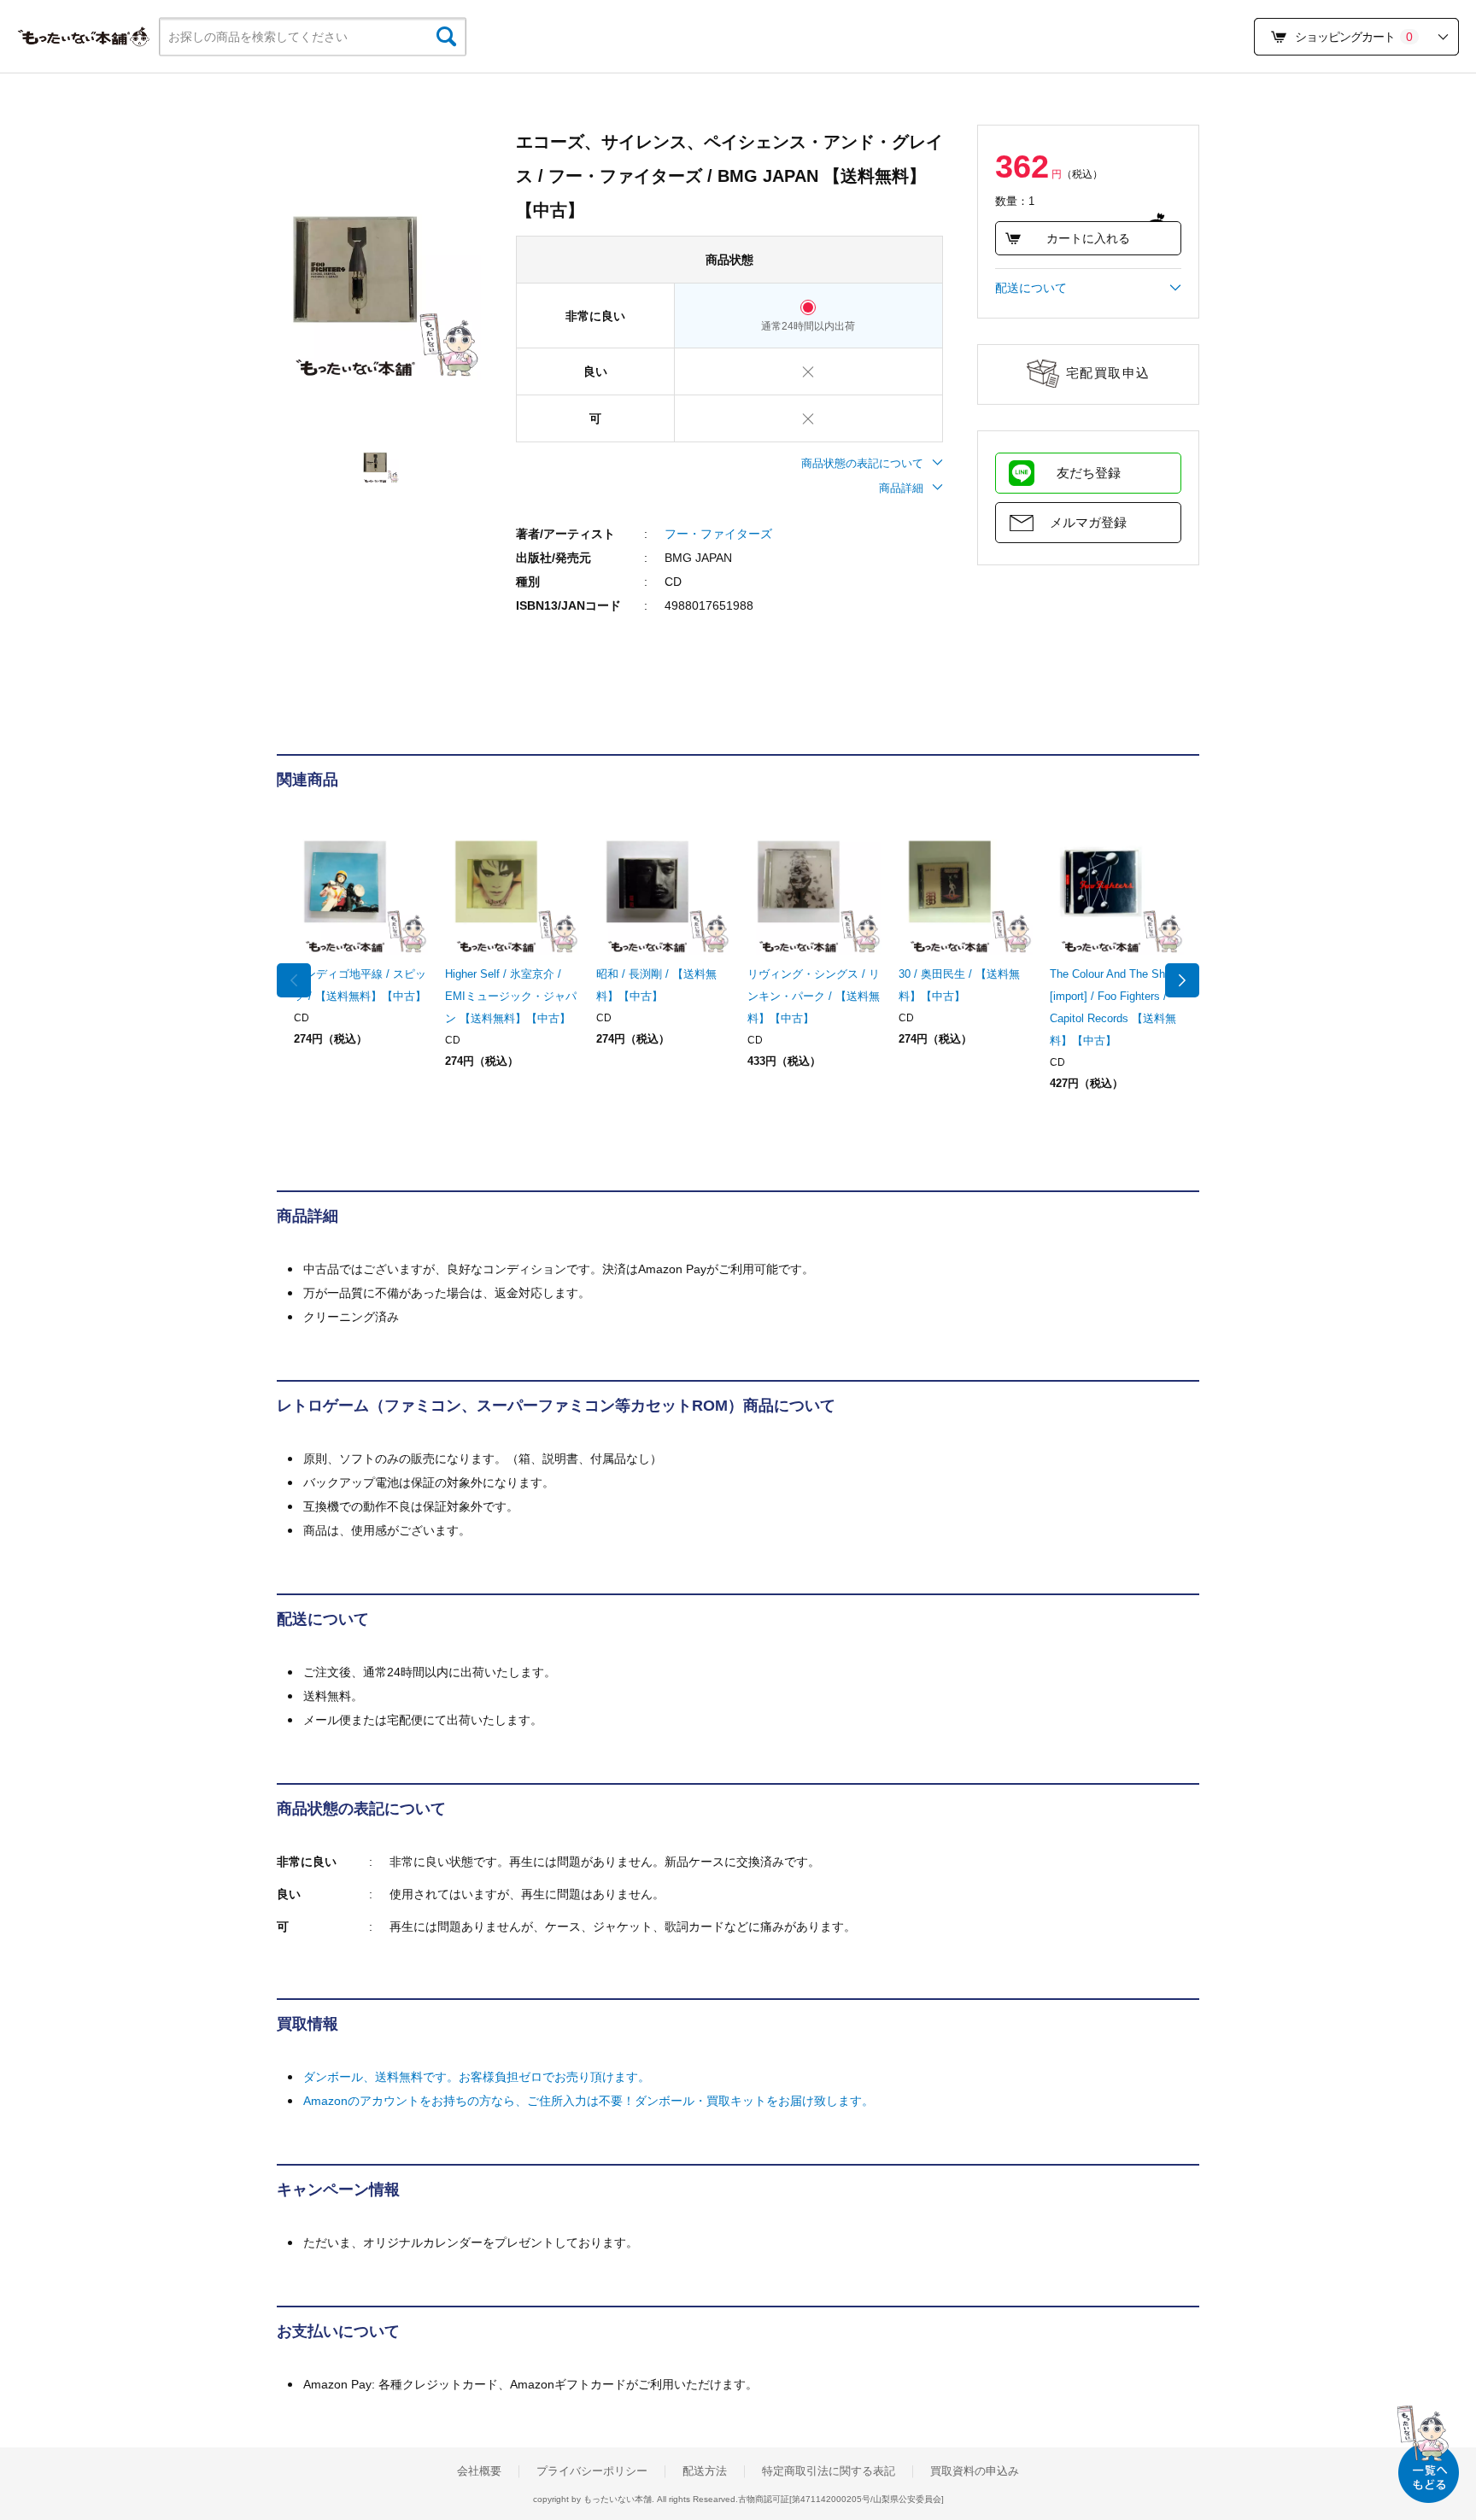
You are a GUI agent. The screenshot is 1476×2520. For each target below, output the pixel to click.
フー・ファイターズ (718, 534)
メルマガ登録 (1088, 522)
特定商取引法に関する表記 (829, 2471)
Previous (294, 980)
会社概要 (479, 2471)
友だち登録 (1089, 473)
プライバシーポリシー (592, 2471)
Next (1182, 980)
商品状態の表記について (862, 463)
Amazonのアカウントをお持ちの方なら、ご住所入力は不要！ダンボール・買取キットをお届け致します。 (589, 2101)
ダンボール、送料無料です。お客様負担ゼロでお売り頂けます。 (477, 2077)
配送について (1031, 288)
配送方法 (705, 2471)
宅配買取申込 (1108, 373)
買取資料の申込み (975, 2471)
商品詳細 (901, 488)
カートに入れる (1088, 238)
